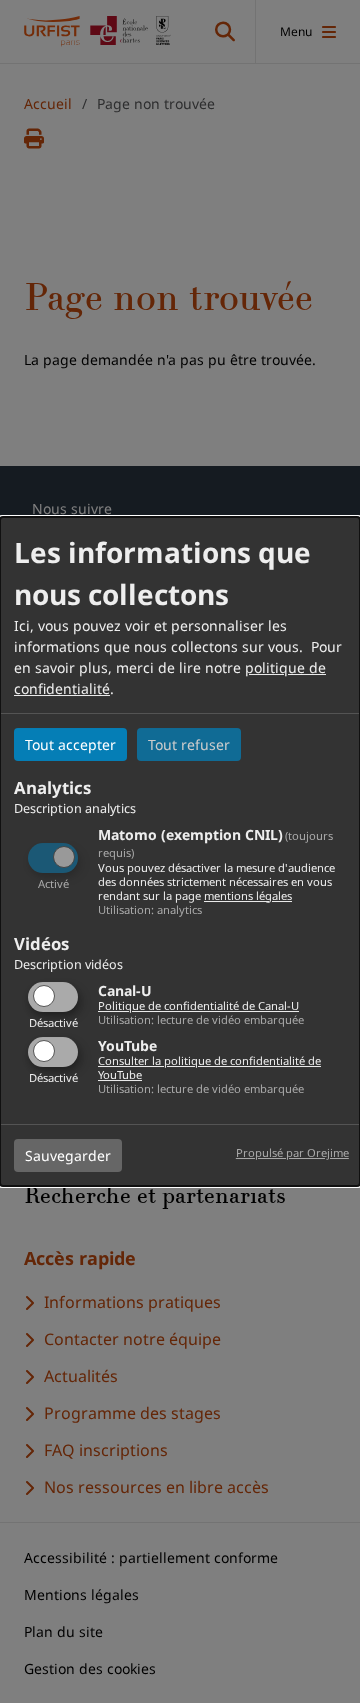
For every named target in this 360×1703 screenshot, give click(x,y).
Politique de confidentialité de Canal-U (198, 1005)
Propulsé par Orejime (292, 1152)
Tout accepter (70, 744)
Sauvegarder (68, 1155)
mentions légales (248, 895)
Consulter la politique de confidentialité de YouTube (209, 1067)
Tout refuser (189, 744)
